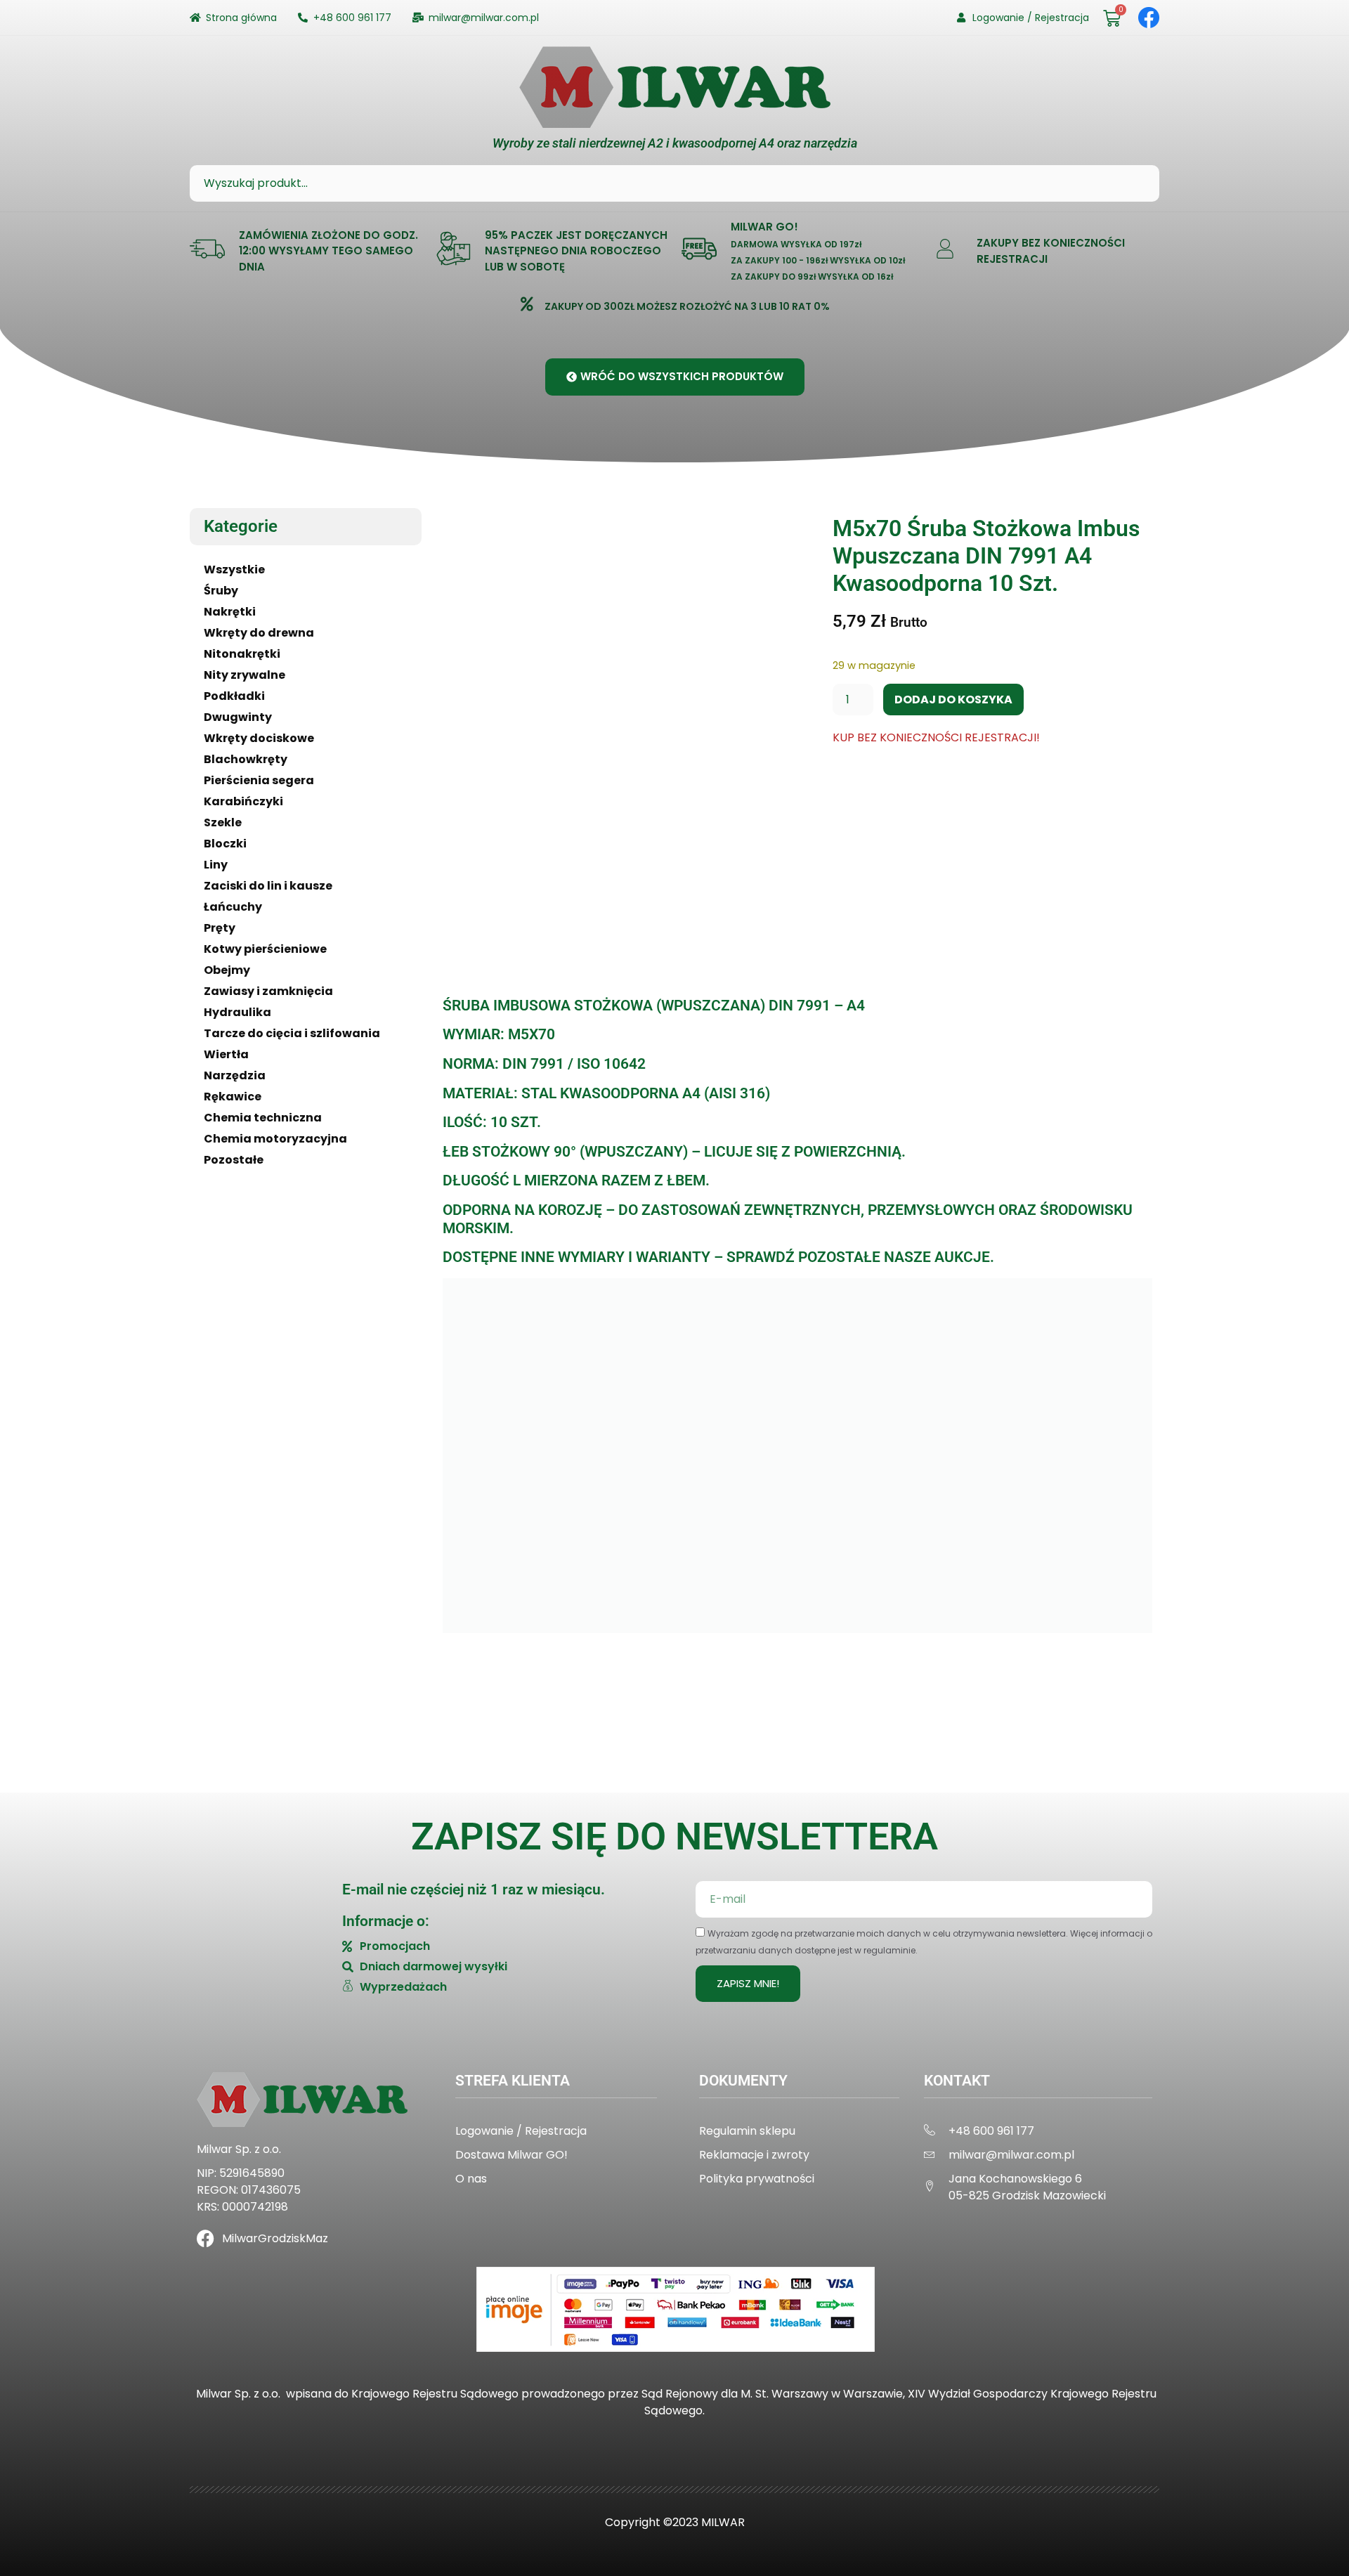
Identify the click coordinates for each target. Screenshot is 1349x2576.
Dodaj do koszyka (953, 700)
